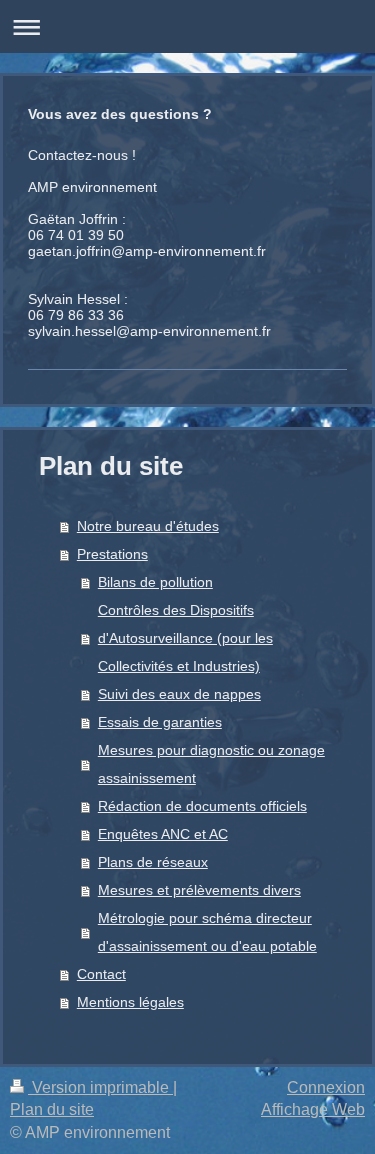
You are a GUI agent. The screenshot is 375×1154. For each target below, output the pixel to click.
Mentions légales (130, 1002)
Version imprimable (100, 1087)
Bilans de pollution (155, 582)
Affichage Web (313, 1109)
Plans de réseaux (153, 862)
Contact (101, 974)
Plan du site (52, 1109)
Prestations (112, 554)
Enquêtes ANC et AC (163, 834)
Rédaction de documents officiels (202, 806)
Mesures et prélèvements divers (199, 890)
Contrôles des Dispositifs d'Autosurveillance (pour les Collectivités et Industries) (185, 638)
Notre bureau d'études (148, 526)
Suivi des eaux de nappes (179, 694)
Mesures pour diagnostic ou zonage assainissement (211, 764)
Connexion (326, 1087)
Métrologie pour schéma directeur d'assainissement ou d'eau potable (207, 932)
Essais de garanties (160, 722)
